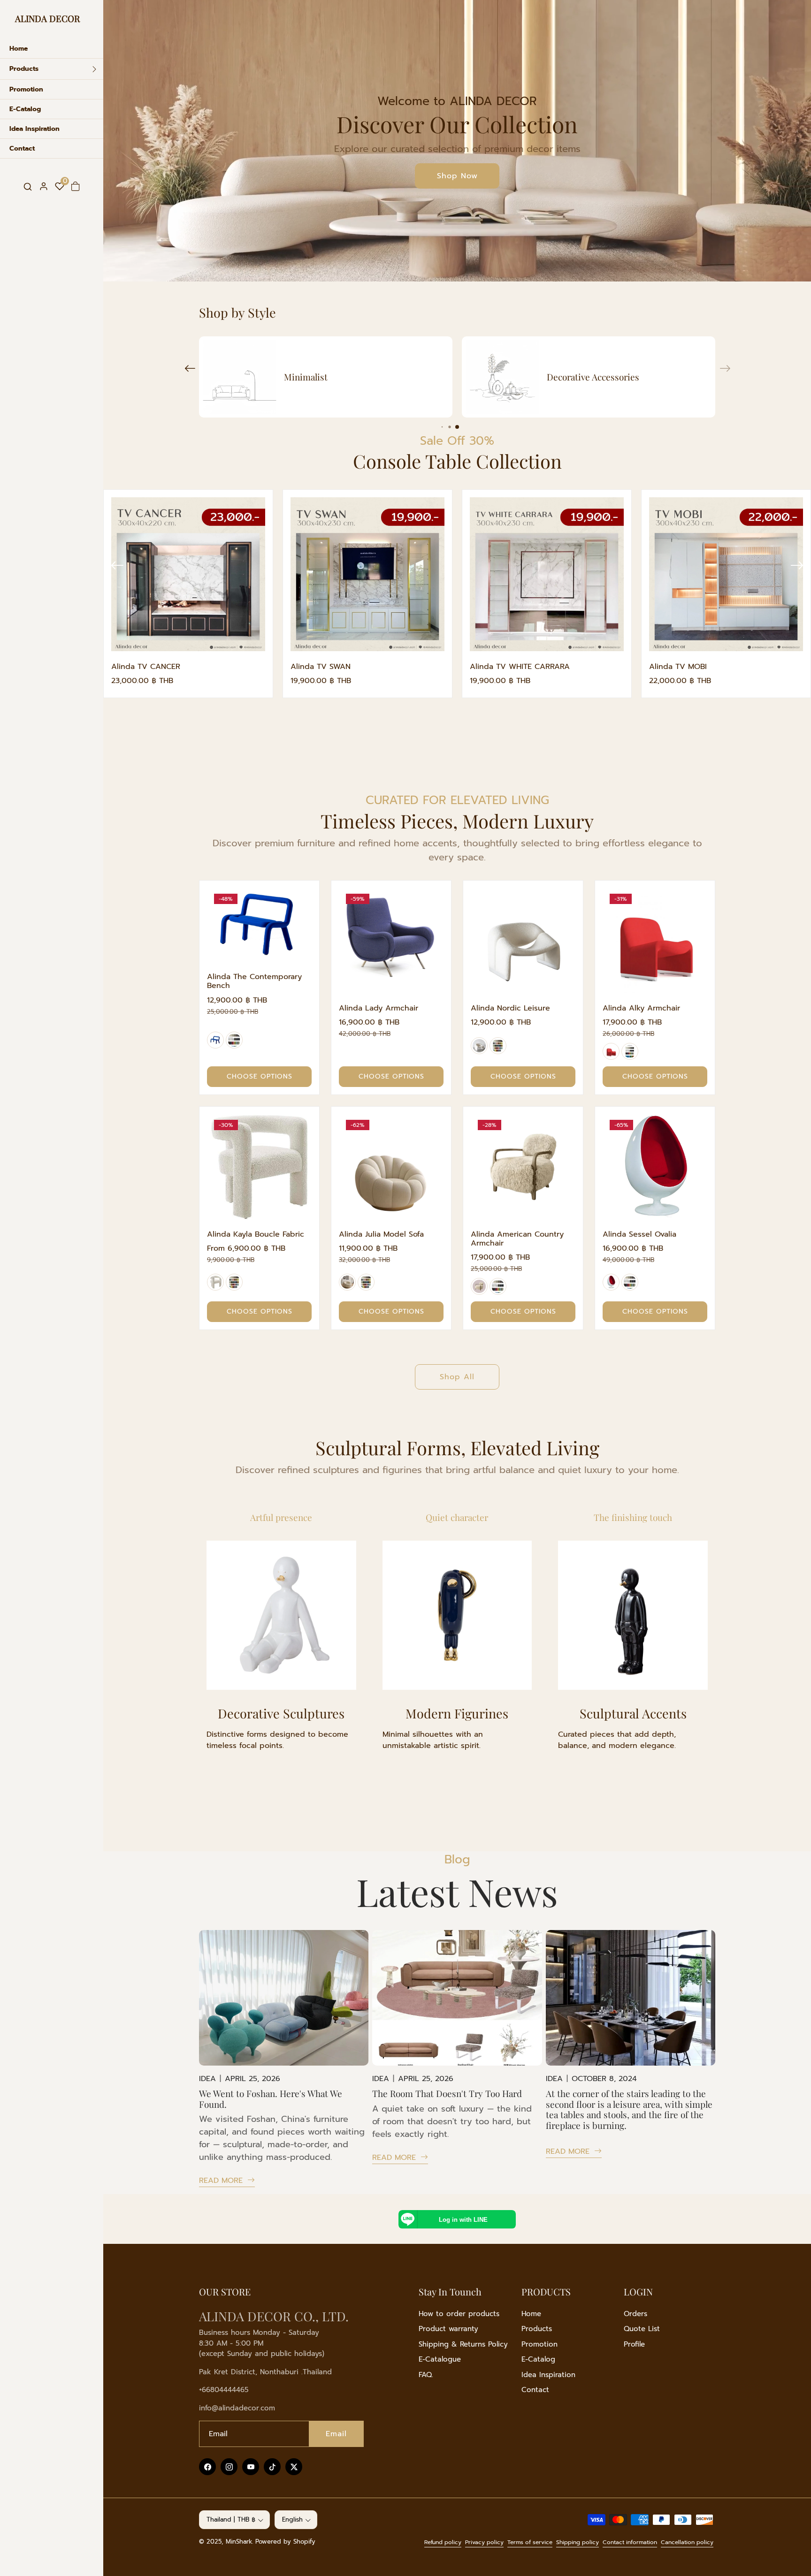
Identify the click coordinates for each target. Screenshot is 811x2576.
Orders (635, 2314)
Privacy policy (484, 2542)
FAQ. (426, 2375)
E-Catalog (538, 2359)
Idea (207, 2079)
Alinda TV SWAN (321, 667)
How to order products (459, 2314)
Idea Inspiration (548, 2375)
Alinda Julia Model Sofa (381, 1235)
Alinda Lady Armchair (379, 1008)
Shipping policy (578, 2542)
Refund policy (443, 2542)
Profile (634, 2344)
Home (531, 2314)
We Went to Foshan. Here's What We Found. (271, 2099)
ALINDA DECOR (47, 18)
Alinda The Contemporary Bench (254, 982)
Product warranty (448, 2329)
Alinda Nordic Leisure (510, 1008)
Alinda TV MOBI (678, 667)
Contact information (630, 2542)
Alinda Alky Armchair (641, 1008)
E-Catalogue (440, 2359)
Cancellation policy (687, 2542)
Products (537, 2329)
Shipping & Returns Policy (463, 2344)
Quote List (642, 2329)
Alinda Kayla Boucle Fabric (256, 1235)
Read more (222, 2181)
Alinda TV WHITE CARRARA (520, 667)
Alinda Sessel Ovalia (639, 1235)
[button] (28, 186)
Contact (535, 2390)
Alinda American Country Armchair (517, 1239)
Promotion (539, 2344)
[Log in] (44, 186)
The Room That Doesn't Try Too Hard (447, 2093)
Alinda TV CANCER (146, 667)
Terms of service (530, 2542)
